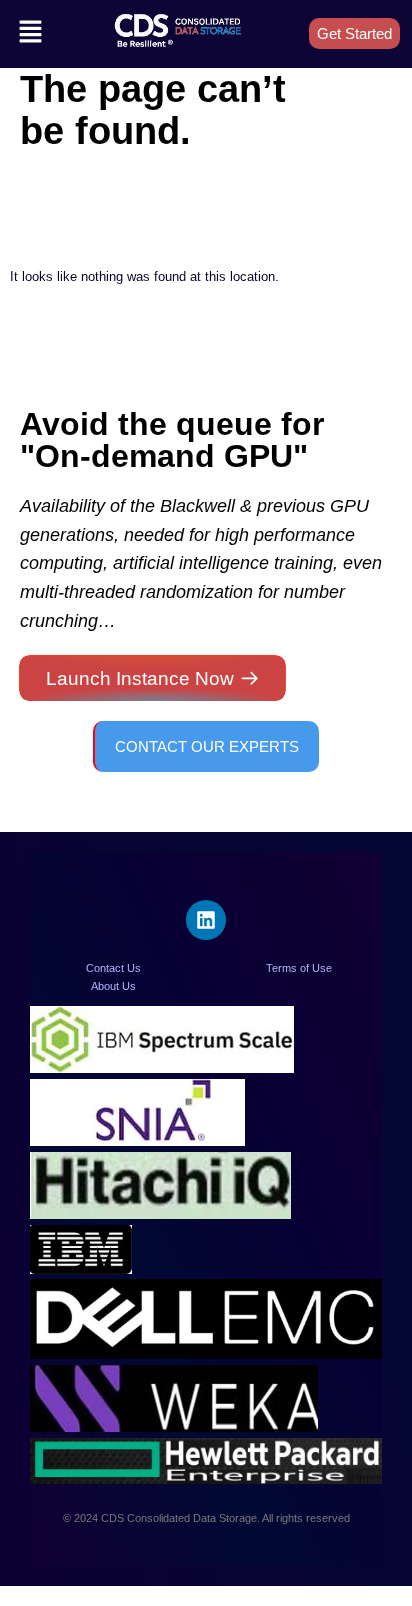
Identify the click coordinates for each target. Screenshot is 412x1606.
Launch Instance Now (140, 678)
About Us (113, 986)
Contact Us (113, 968)
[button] (30, 34)
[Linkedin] (206, 920)
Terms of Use (299, 968)
